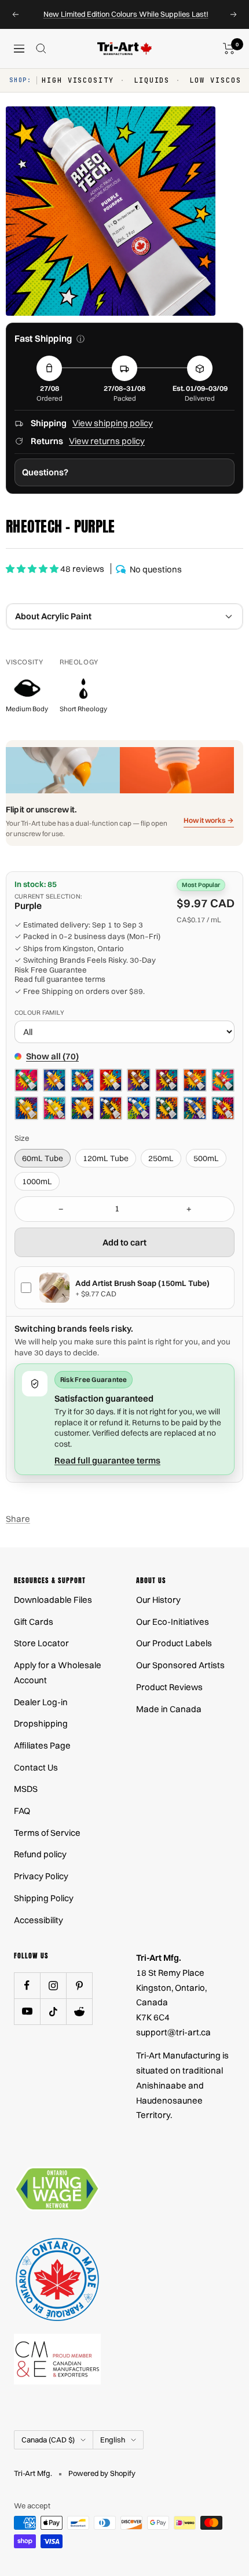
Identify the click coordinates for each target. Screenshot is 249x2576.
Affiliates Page (42, 1745)
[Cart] (229, 49)
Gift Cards (34, 1622)
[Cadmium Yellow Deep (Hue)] (26, 1108)
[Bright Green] (26, 1080)
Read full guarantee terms (60, 979)
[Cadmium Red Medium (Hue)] (223, 1080)
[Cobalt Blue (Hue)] (195, 1108)
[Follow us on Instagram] (53, 1985)
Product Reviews (169, 1687)
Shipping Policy (44, 1898)
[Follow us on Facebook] (27, 1985)
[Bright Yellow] (111, 1080)
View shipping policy (113, 423)
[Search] (41, 49)
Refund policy (40, 1854)
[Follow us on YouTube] (27, 2011)
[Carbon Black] (111, 1108)
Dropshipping (41, 1723)
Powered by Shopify (102, 2473)
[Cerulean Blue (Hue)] (139, 1108)
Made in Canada (169, 1709)
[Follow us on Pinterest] (79, 1985)
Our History (158, 1600)
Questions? (45, 472)
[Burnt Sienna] (139, 1080)
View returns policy (107, 441)
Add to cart (124, 1242)
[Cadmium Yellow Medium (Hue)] (83, 1108)
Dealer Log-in (41, 1702)
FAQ (22, 1811)
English (113, 2440)
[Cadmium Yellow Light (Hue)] (55, 1108)
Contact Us (36, 1767)
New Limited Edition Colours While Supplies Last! (126, 14)
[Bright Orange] (55, 1080)
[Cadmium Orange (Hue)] (195, 1080)
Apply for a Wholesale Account (58, 1673)
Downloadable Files (53, 1600)
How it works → (209, 820)
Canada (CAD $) (48, 2440)
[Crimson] (223, 1108)
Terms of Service (47, 1833)
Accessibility (39, 1920)
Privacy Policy (41, 1876)
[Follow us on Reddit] (79, 2011)
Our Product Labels (174, 1643)
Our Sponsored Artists (180, 1665)
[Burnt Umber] (167, 1080)
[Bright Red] (83, 1080)
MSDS (26, 1789)
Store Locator (41, 1643)
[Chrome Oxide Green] (167, 1108)
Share (18, 1519)
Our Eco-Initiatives (173, 1622)
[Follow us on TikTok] (53, 2011)
